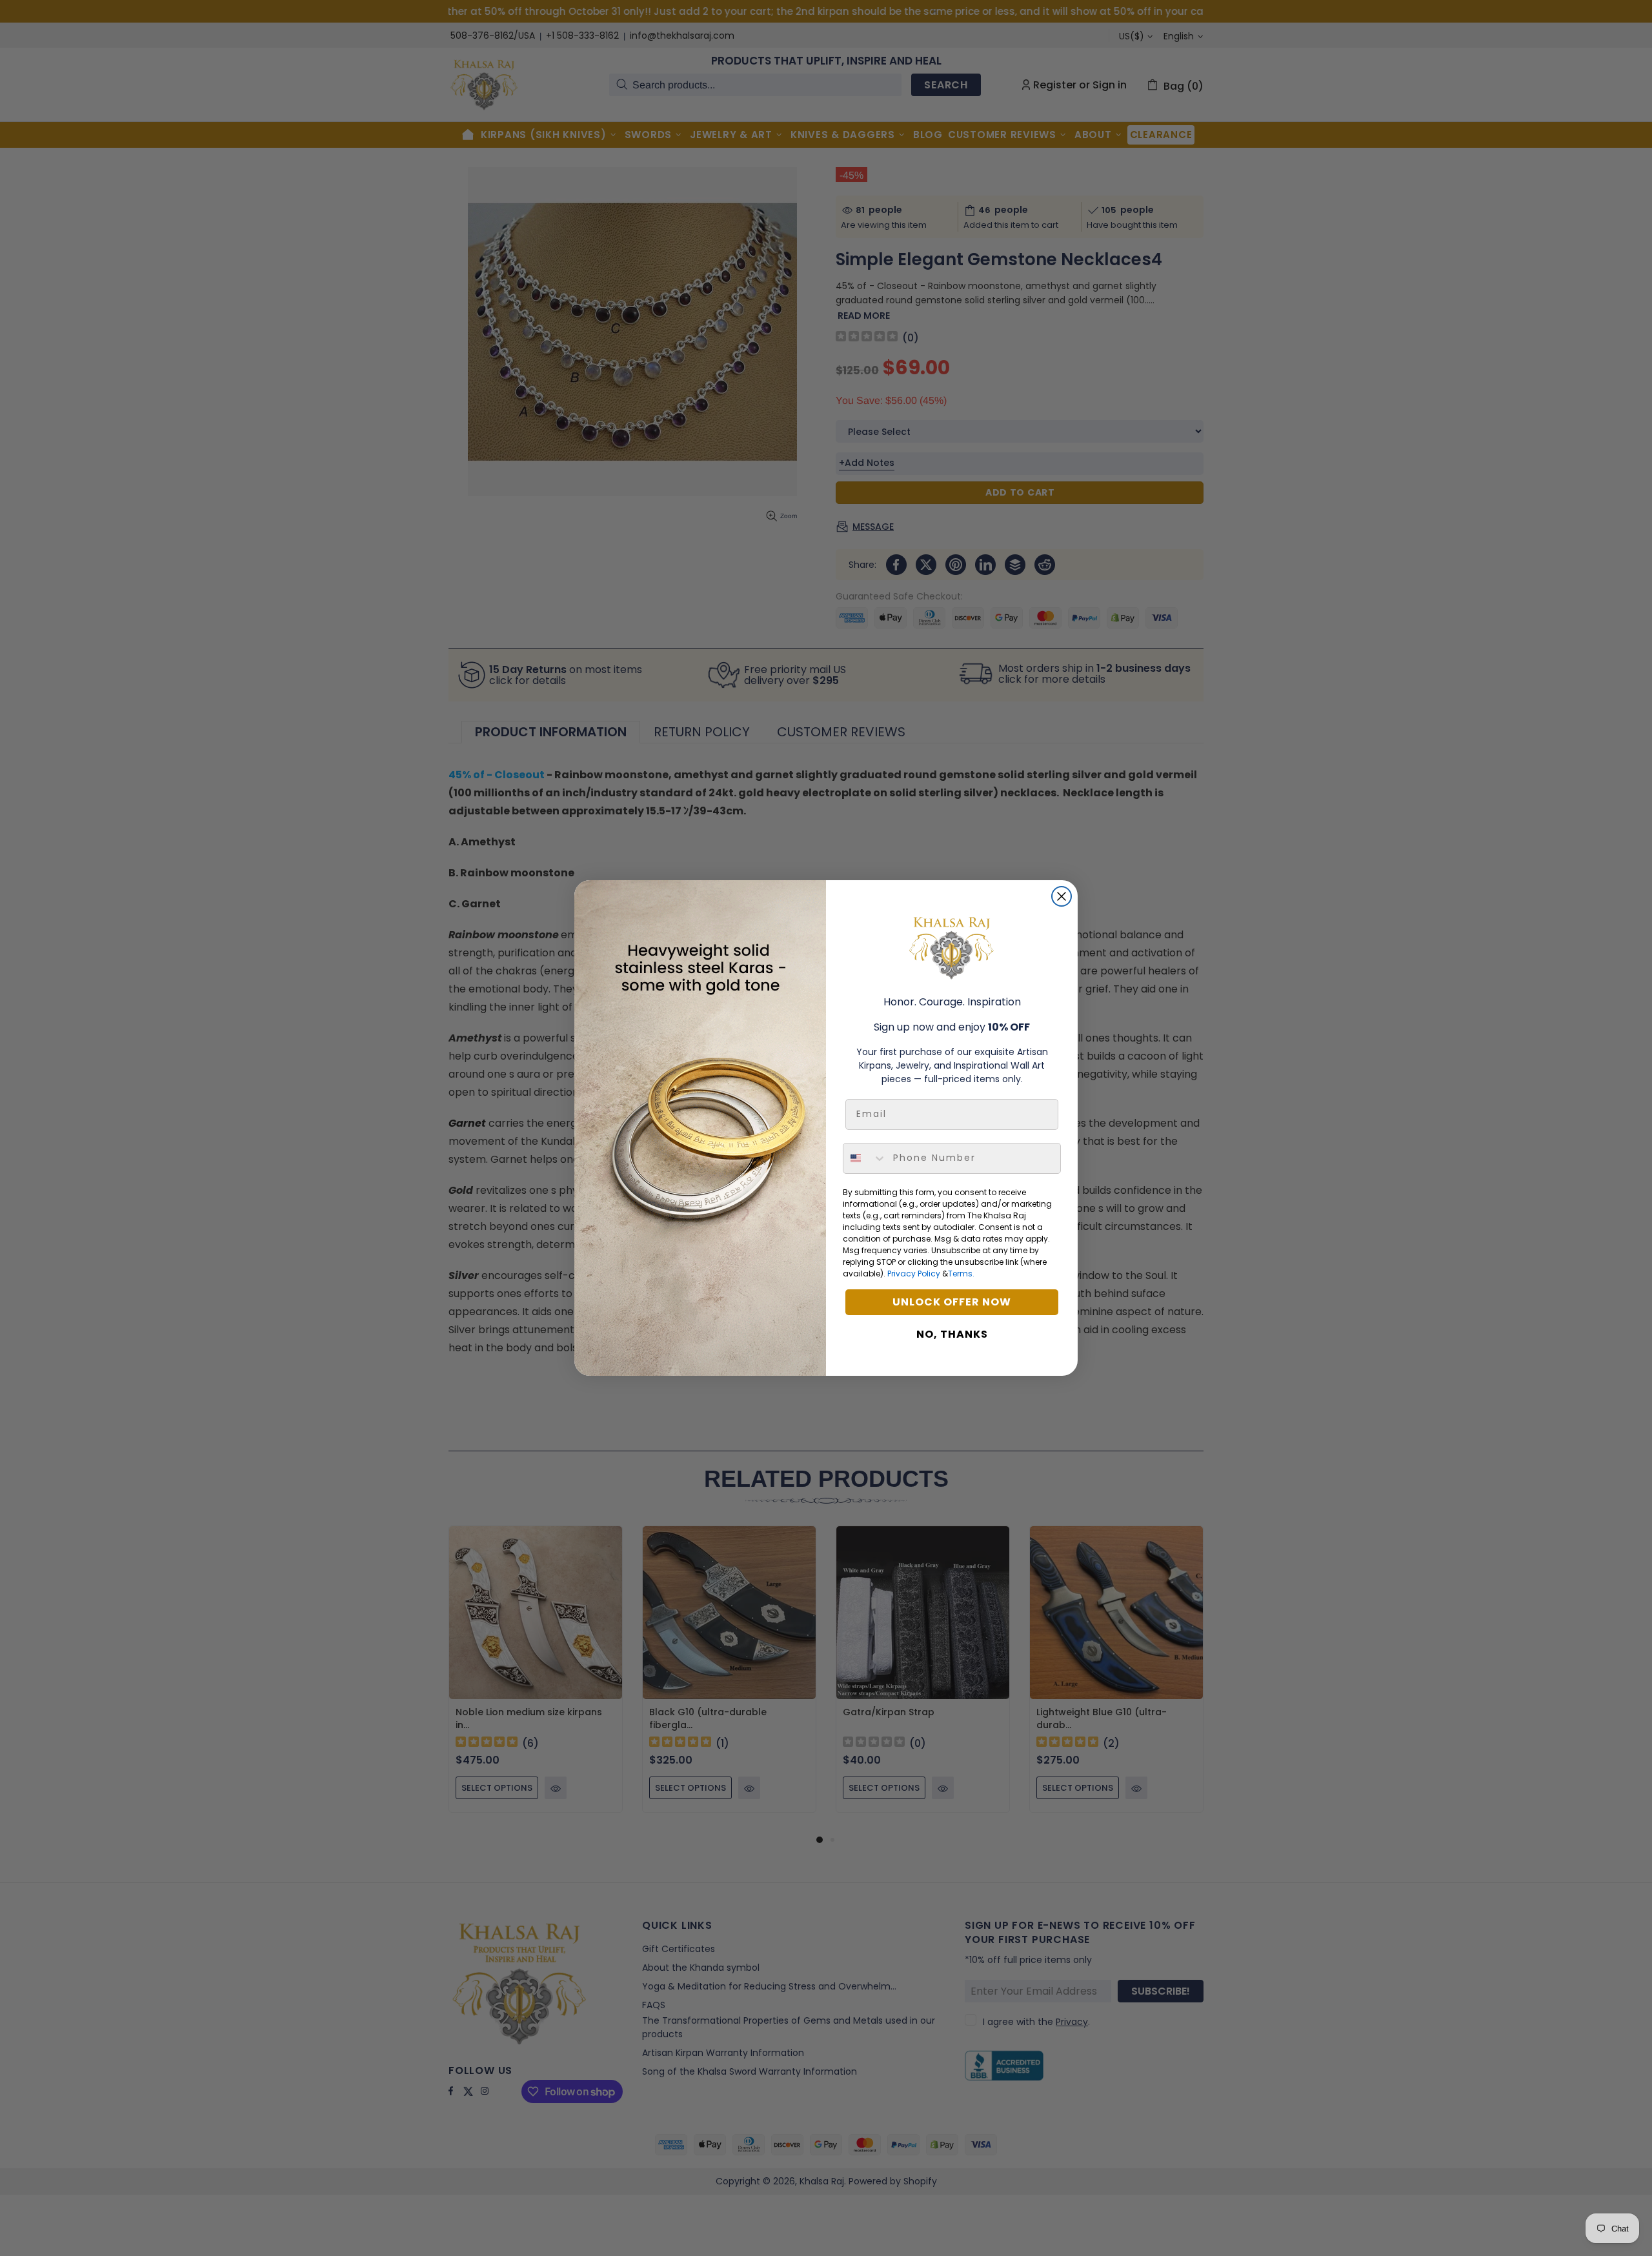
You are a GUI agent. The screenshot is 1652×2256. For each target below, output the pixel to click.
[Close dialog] (1062, 896)
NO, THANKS (952, 1334)
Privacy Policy (914, 1274)
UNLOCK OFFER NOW (952, 1302)
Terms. (961, 1274)
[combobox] (865, 1158)
